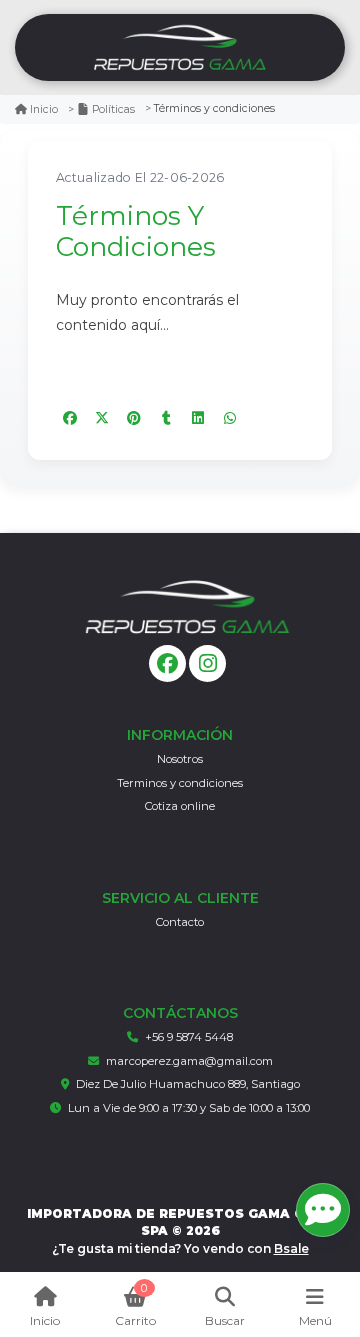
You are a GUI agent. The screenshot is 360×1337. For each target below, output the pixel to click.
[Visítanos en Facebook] (167, 663)
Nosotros (180, 759)
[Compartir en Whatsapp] (230, 418)
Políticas (113, 109)
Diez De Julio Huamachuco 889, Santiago (188, 1084)
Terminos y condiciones (180, 783)
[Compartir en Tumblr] (166, 418)
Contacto (180, 922)
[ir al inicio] (187, 607)
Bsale (291, 1248)
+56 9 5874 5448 (189, 1037)
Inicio (44, 109)
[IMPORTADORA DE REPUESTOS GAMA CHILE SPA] (180, 48)
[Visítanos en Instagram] (207, 663)
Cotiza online (180, 806)
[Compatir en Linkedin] (198, 418)
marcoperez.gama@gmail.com (189, 1061)
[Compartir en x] (102, 418)
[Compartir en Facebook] (70, 418)
